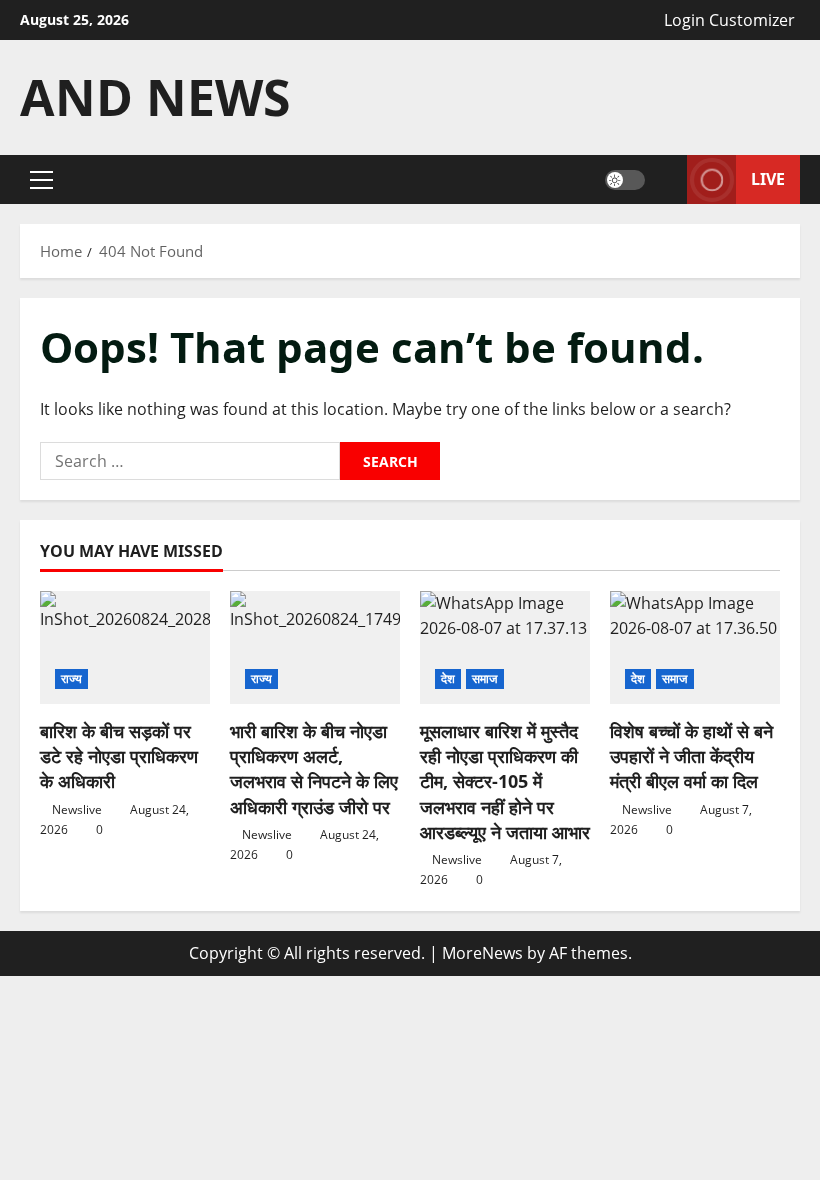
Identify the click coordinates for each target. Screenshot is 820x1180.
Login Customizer (729, 20)
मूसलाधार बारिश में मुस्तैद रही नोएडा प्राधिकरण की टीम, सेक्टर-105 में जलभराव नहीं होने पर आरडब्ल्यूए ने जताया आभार (505, 781)
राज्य (71, 678)
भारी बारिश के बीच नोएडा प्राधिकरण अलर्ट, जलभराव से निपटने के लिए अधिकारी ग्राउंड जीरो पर (314, 769)
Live (768, 179)
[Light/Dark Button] (625, 180)
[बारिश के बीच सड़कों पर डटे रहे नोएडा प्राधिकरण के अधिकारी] (125, 647)
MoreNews (482, 953)
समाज (484, 678)
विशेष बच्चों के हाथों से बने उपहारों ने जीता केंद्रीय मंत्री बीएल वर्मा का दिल (691, 756)
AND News (155, 97)
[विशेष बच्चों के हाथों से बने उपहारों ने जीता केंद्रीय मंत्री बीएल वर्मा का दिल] (695, 647)
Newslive (77, 809)
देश (448, 678)
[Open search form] (666, 179)
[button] (41, 180)
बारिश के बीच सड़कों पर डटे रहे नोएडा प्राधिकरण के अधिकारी (119, 756)
